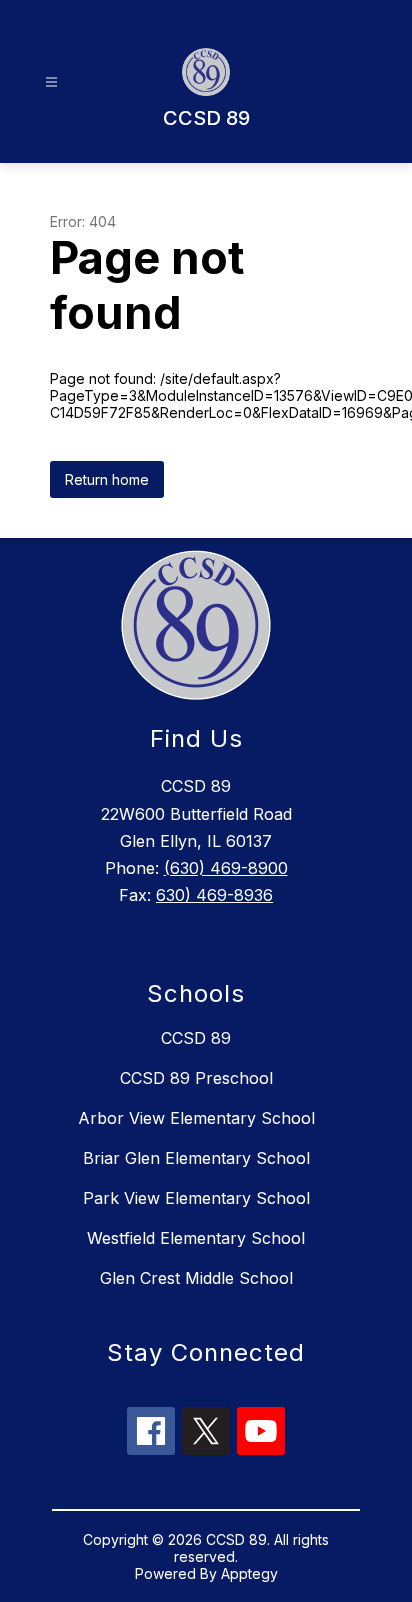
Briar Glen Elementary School (196, 1158)
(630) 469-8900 (226, 868)
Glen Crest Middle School (196, 1278)
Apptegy (249, 1573)
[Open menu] (51, 82)
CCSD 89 (196, 1038)
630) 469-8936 (214, 895)
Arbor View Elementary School (196, 1118)
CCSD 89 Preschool (196, 1078)
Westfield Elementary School (196, 1238)
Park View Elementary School (196, 1198)
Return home (107, 479)
